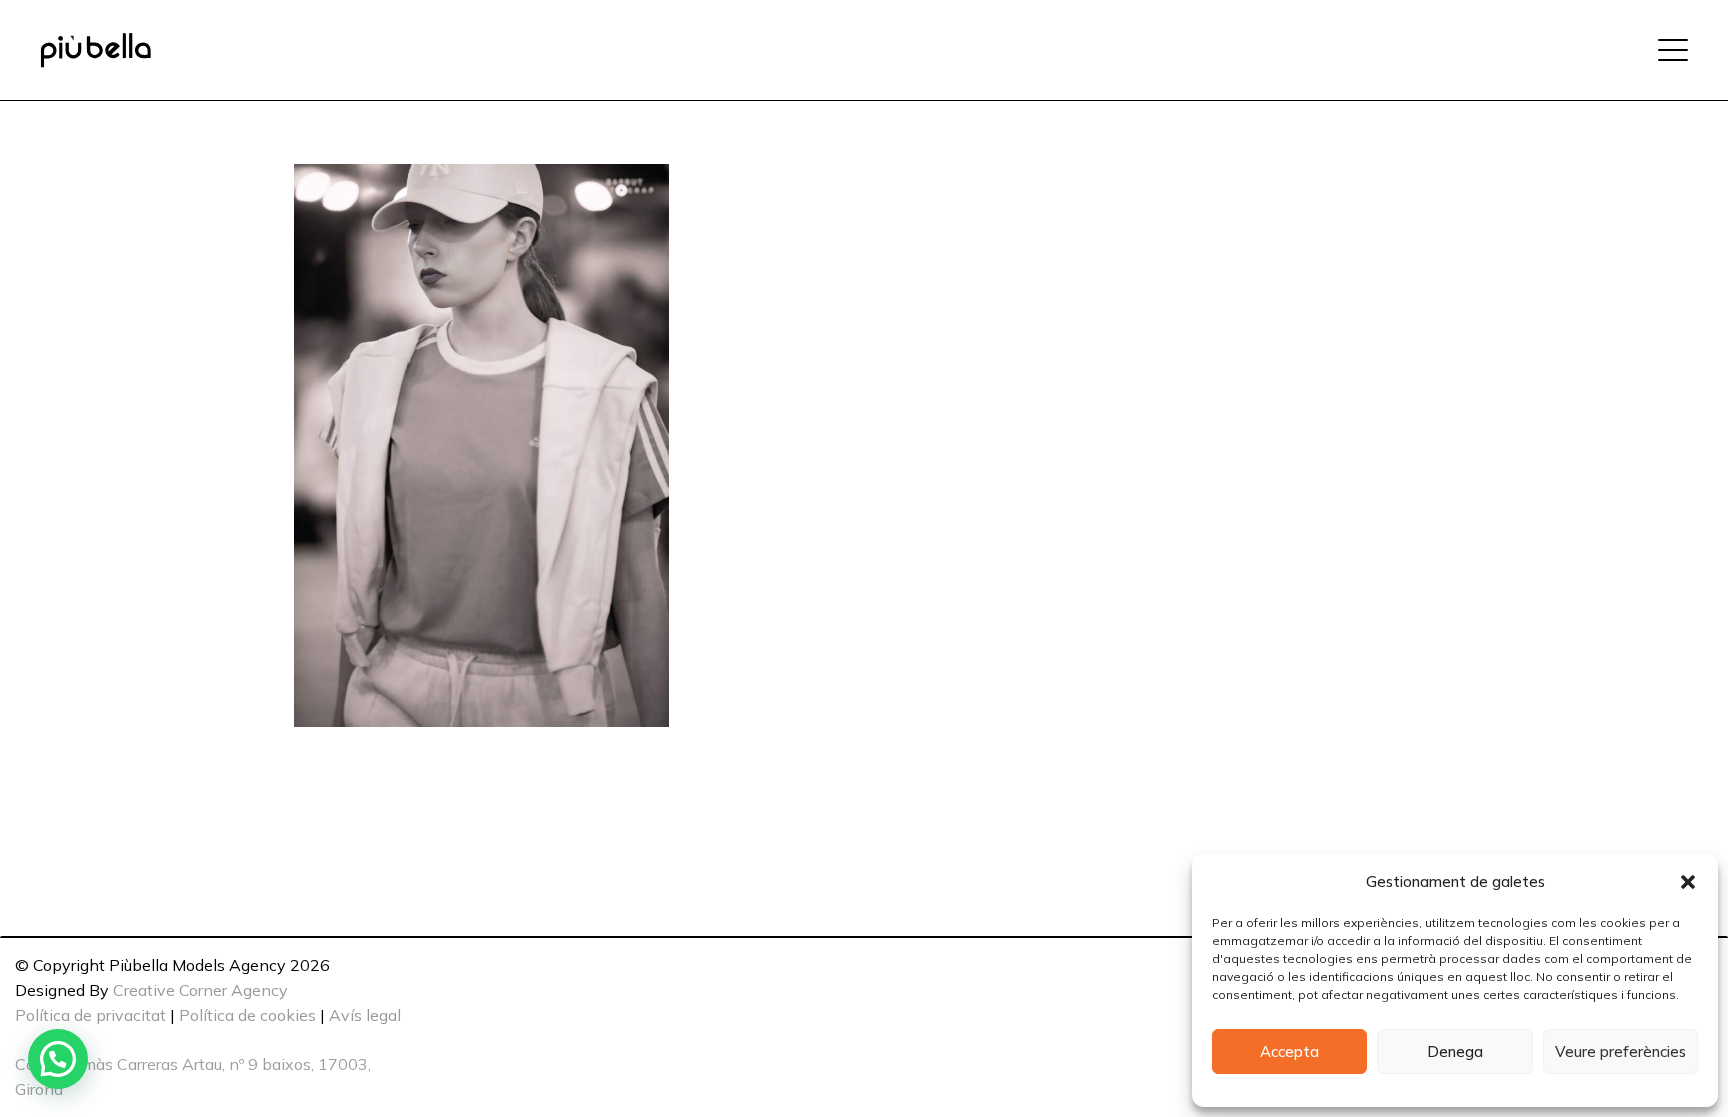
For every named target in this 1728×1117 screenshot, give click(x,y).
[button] (1688, 882)
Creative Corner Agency (200, 990)
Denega (1455, 1051)
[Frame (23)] (95, 50)
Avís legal (365, 1015)
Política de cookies (247, 1015)
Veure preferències (1620, 1051)
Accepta (1289, 1051)
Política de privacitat (90, 1015)
